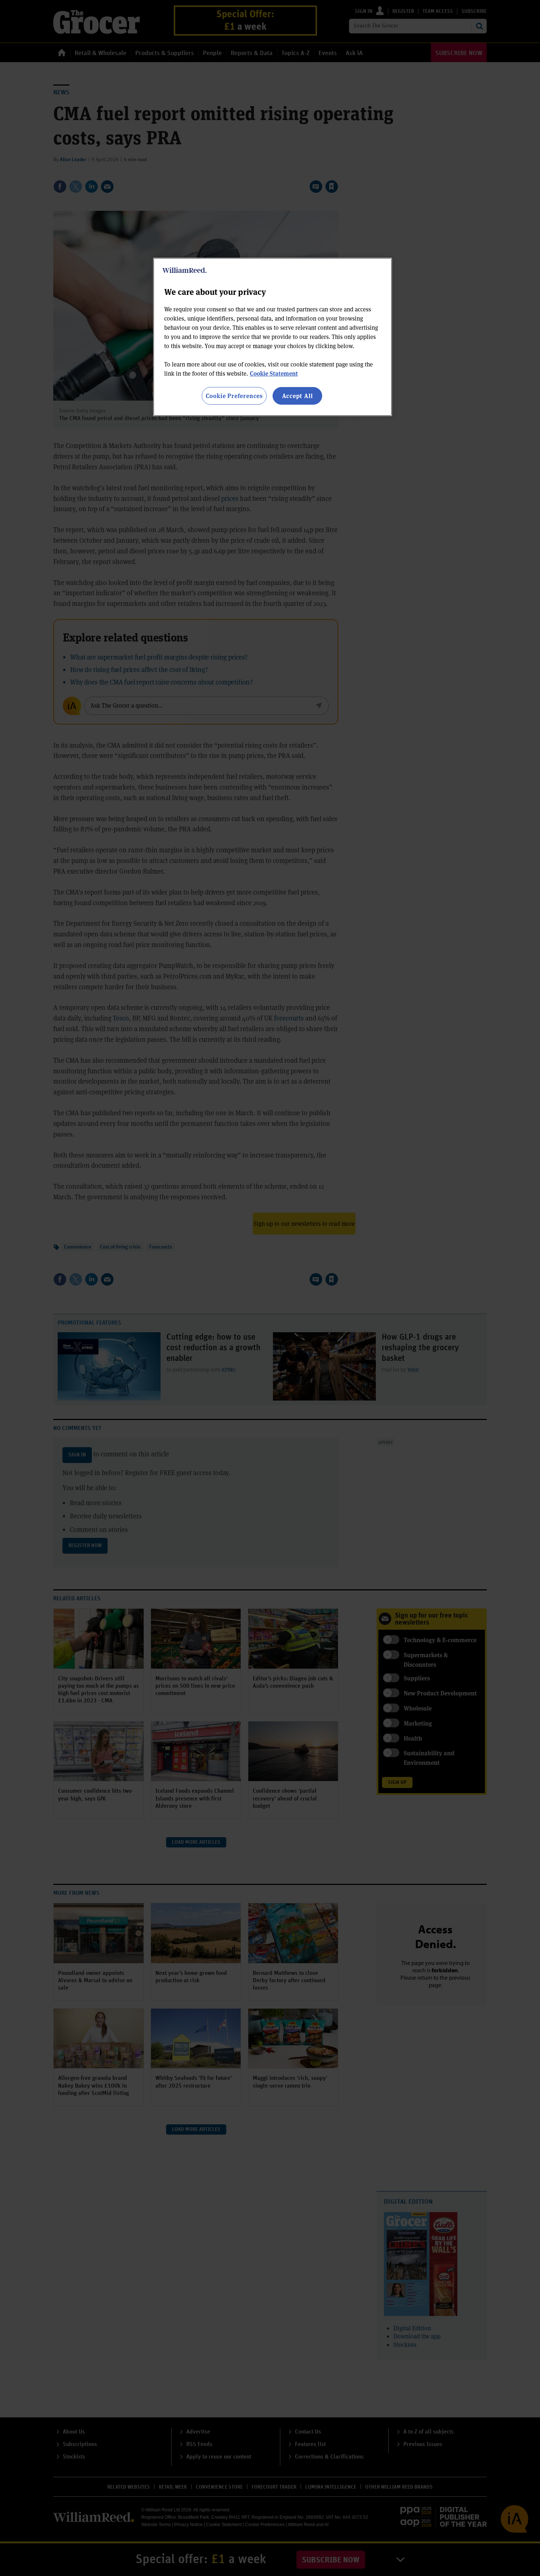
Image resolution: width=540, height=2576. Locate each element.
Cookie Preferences (234, 396)
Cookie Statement (274, 373)
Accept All (298, 396)
